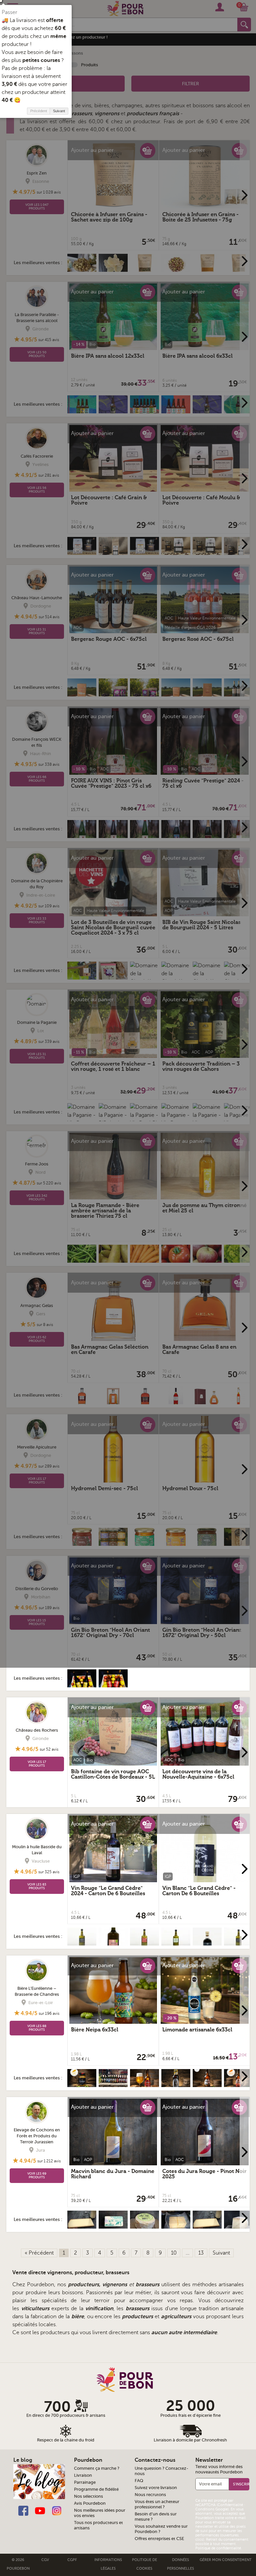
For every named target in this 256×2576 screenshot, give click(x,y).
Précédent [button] (39, 111)
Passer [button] (9, 12)
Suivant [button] (59, 111)
